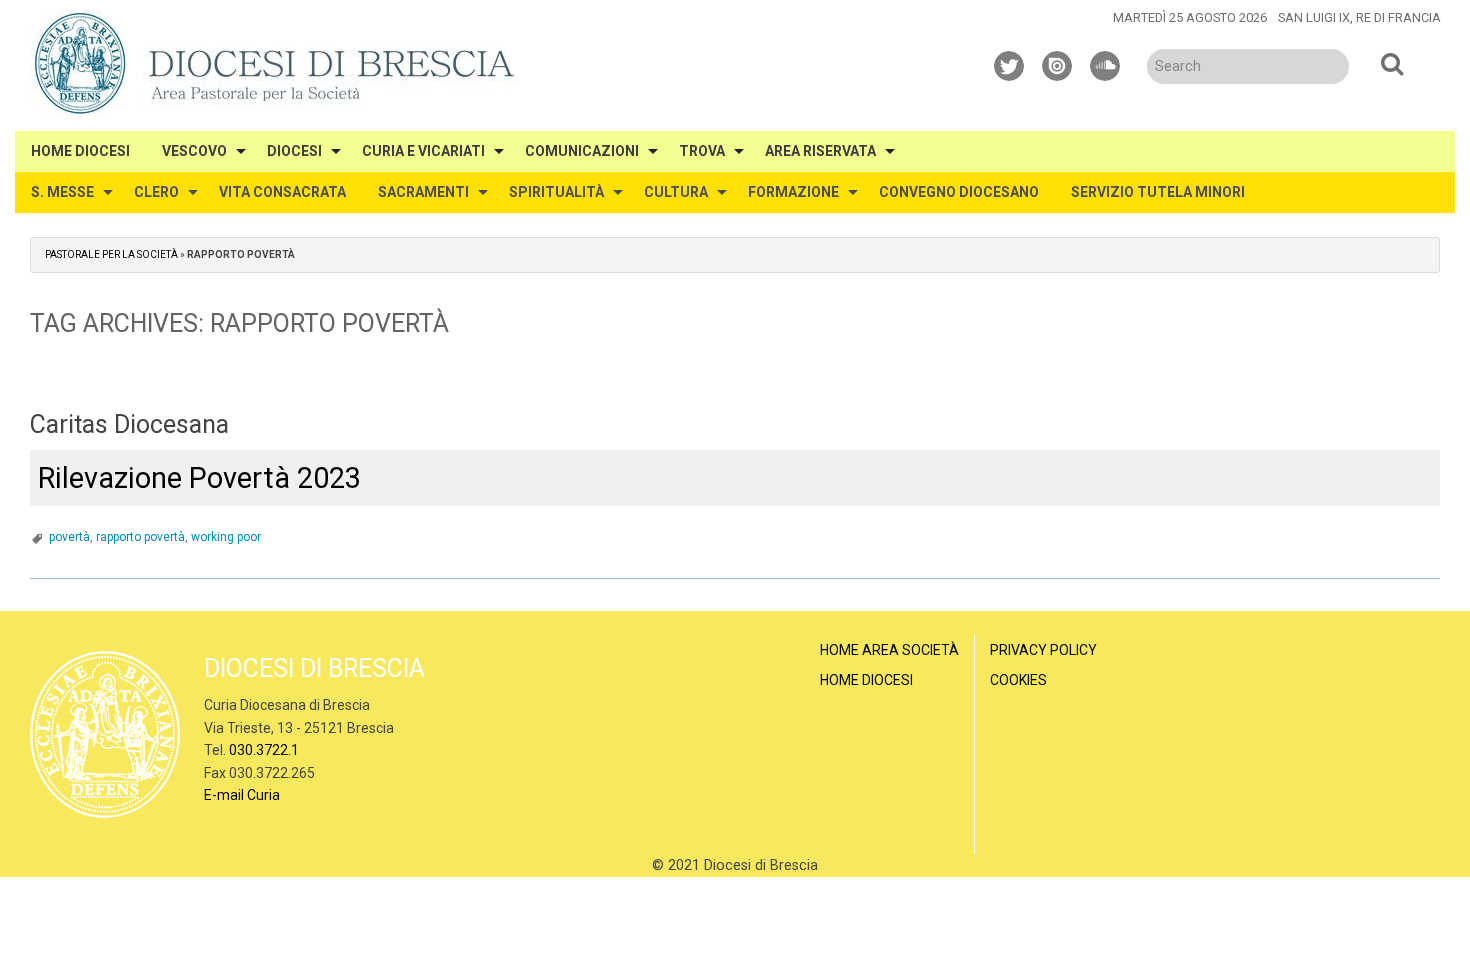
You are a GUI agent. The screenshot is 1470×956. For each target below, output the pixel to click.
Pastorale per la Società (111, 254)
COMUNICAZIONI (582, 151)
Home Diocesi (866, 680)
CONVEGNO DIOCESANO (959, 192)
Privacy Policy (1043, 650)
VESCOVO (194, 151)
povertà (69, 537)
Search (1392, 63)
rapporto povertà (140, 537)
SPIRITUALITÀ (556, 192)
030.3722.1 (264, 750)
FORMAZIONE (793, 192)
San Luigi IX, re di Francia (1359, 17)
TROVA (702, 151)
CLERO (156, 192)
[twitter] (1010, 63)
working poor (226, 537)
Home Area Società (889, 650)
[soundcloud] (1106, 63)
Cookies (1018, 680)
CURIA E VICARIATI (423, 151)
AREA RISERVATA (820, 151)
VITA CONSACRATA (282, 192)
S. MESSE (62, 192)
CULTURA (676, 192)
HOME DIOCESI (80, 151)
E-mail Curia (242, 795)
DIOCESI (294, 151)
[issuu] (1058, 63)
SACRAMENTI (423, 192)
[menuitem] (80, 151)
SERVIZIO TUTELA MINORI (1158, 192)
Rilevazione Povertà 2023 (199, 478)
